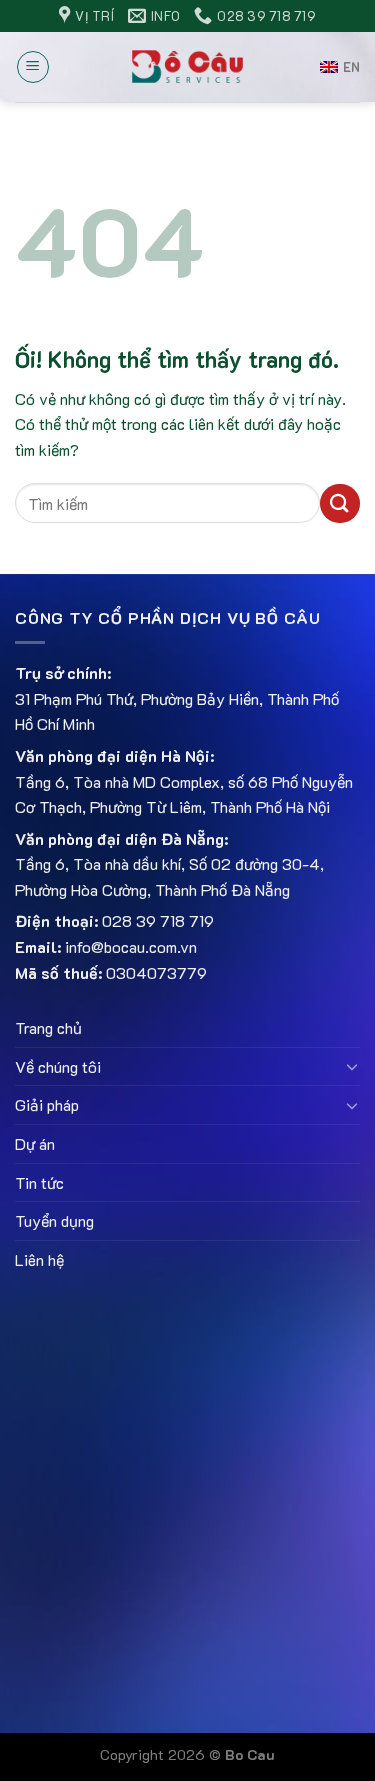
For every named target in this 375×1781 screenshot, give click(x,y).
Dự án (35, 1143)
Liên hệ (39, 1259)
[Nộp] (340, 503)
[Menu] (33, 67)
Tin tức (39, 1182)
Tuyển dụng (54, 1220)
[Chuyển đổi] (352, 1066)
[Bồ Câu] (187, 66)
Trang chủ (48, 1027)
